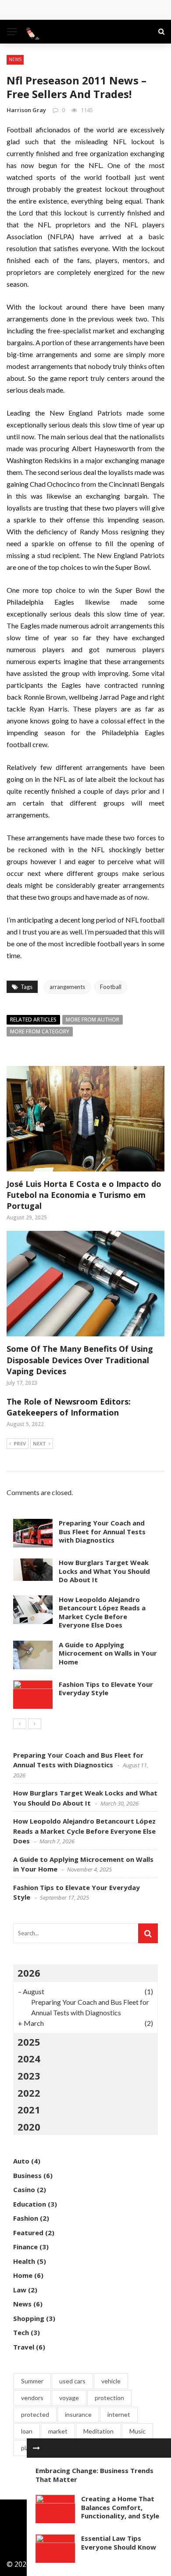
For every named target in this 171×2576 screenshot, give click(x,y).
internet (119, 2414)
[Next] (35, 1724)
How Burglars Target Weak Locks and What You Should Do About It (104, 1571)
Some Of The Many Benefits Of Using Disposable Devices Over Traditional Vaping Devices (80, 1360)
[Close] (36, 2448)
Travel (24, 2347)
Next (39, 1443)
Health (24, 2261)
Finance (25, 2247)
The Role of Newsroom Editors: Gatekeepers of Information (69, 1407)
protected (35, 2414)
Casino (24, 2189)
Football (111, 987)
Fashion (26, 2218)
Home (23, 2275)
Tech (21, 2332)
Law (20, 2290)
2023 (29, 2076)
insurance (78, 2414)
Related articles (33, 1020)
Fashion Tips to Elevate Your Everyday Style (106, 1689)
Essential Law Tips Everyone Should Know (119, 2543)
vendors (32, 2398)
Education (30, 2204)
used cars (72, 2381)
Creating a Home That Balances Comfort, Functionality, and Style (120, 2507)
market (58, 2431)
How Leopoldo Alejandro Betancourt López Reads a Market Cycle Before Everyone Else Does (102, 1612)
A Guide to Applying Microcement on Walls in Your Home (108, 1653)
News (15, 59)
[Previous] (20, 1724)
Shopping (29, 2318)
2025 (29, 2042)
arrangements (67, 987)
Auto (21, 2161)
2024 (29, 2058)
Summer (32, 2381)
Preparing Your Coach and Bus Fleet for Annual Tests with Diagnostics (102, 1531)
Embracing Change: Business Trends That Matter (94, 2475)
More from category (40, 1031)
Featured (28, 2233)
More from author (93, 1020)
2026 (29, 1973)
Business (27, 2175)
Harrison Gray (26, 110)
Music (137, 2431)
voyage (69, 2398)
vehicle (111, 2381)
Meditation (98, 2431)
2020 (29, 2127)
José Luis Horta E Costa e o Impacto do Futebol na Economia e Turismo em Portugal (84, 1195)
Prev (20, 1443)
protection (109, 2398)
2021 (29, 2109)
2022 (29, 2093)
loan (27, 2431)
